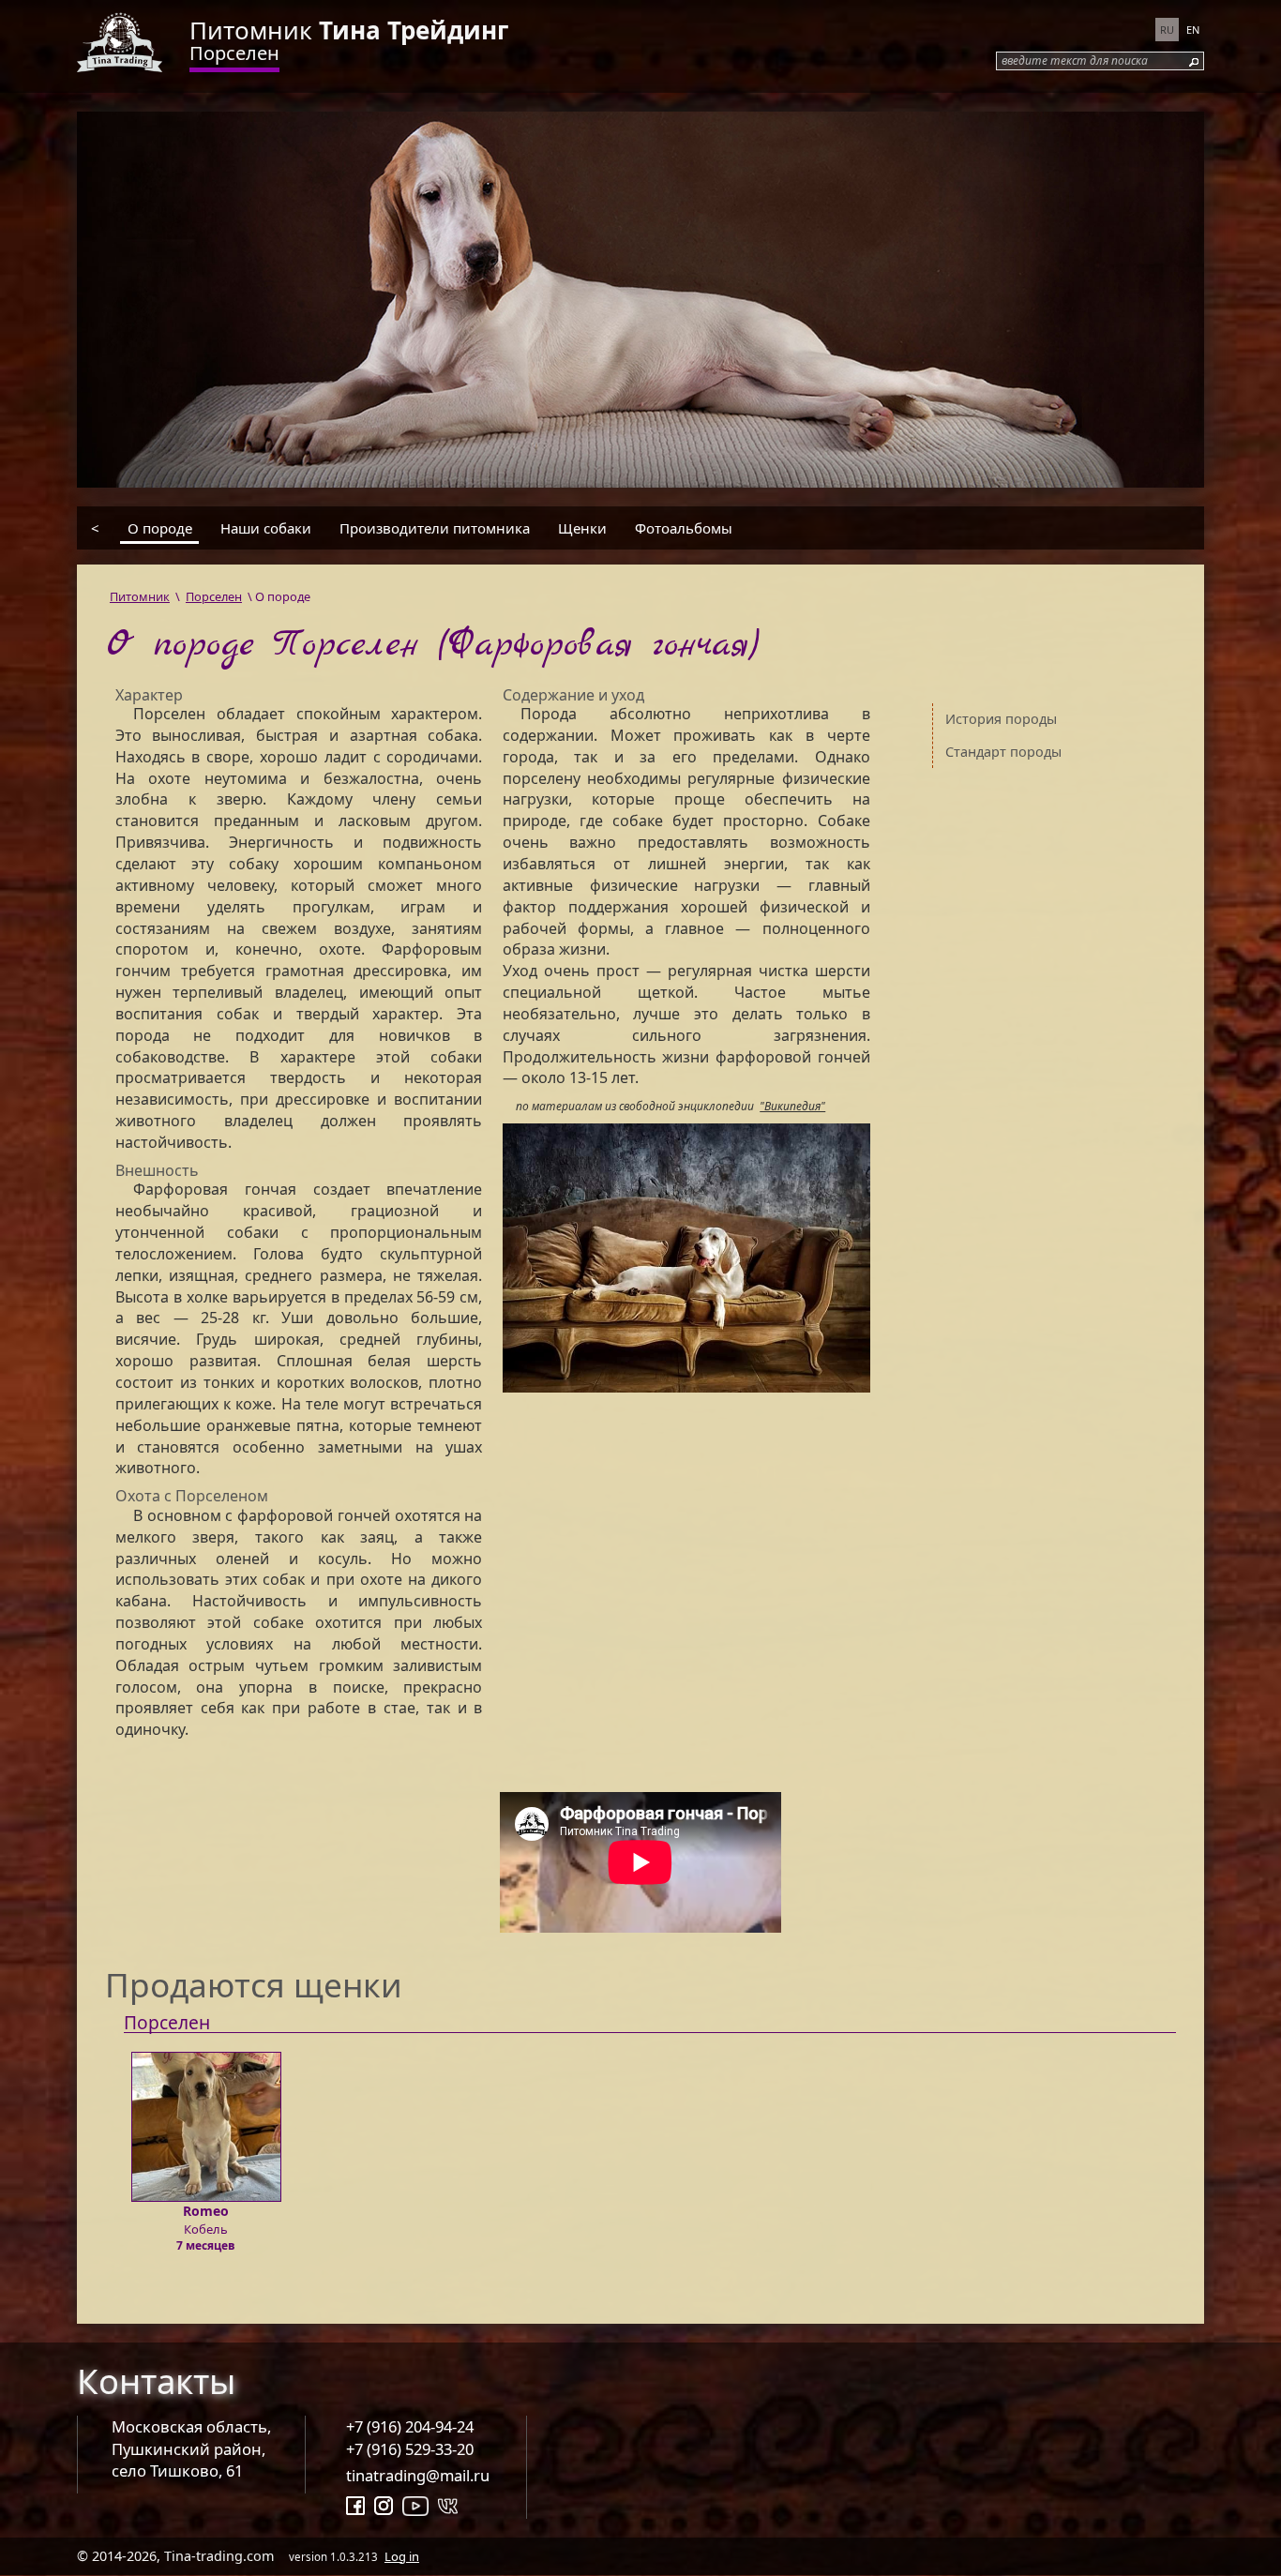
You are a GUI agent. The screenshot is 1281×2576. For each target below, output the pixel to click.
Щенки (582, 527)
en (1193, 30)
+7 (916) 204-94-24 (410, 2426)
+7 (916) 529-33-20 (410, 2449)
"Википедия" (792, 1106)
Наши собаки (266, 527)
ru (1167, 30)
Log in (402, 2556)
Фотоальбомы (684, 527)
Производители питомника (435, 527)
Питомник (349, 30)
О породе (160, 527)
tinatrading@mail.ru (418, 2475)
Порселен (234, 53)
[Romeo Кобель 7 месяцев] (206, 2043)
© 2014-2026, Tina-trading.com (248, 2556)
